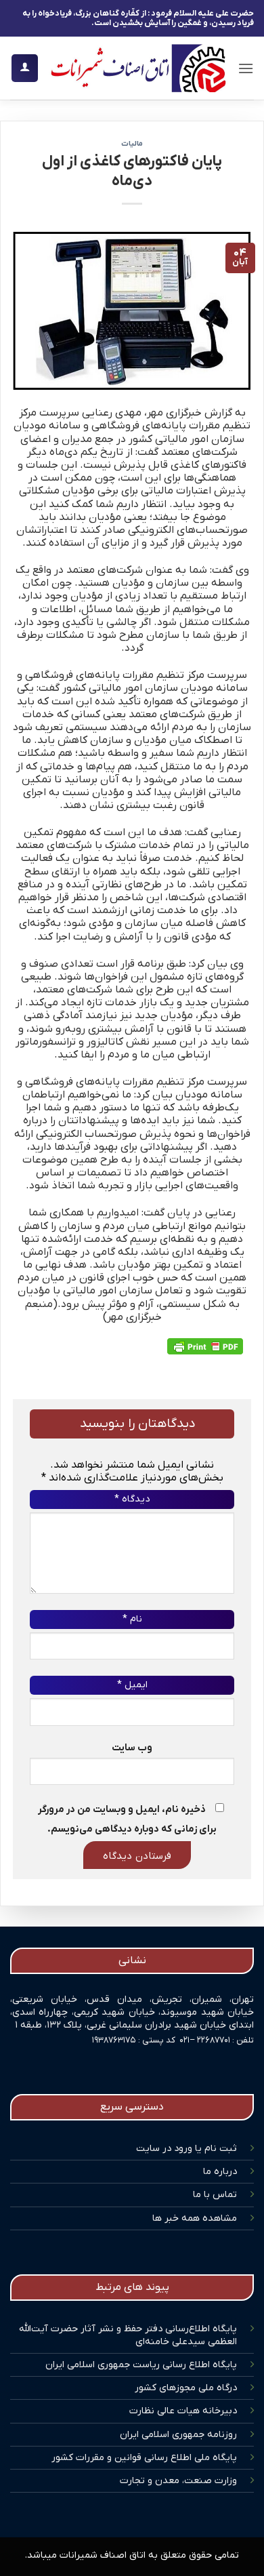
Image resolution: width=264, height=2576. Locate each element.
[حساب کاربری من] (25, 68)
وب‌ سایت (132, 1748)
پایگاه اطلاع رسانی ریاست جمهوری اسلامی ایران (141, 2365)
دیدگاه (132, 1499)
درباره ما (220, 2172)
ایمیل (132, 1685)
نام (132, 1619)
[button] (246, 68)
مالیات (132, 144)
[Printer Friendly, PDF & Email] (205, 1346)
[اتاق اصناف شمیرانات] (138, 68)
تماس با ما (215, 2195)
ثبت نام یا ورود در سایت (186, 2149)
